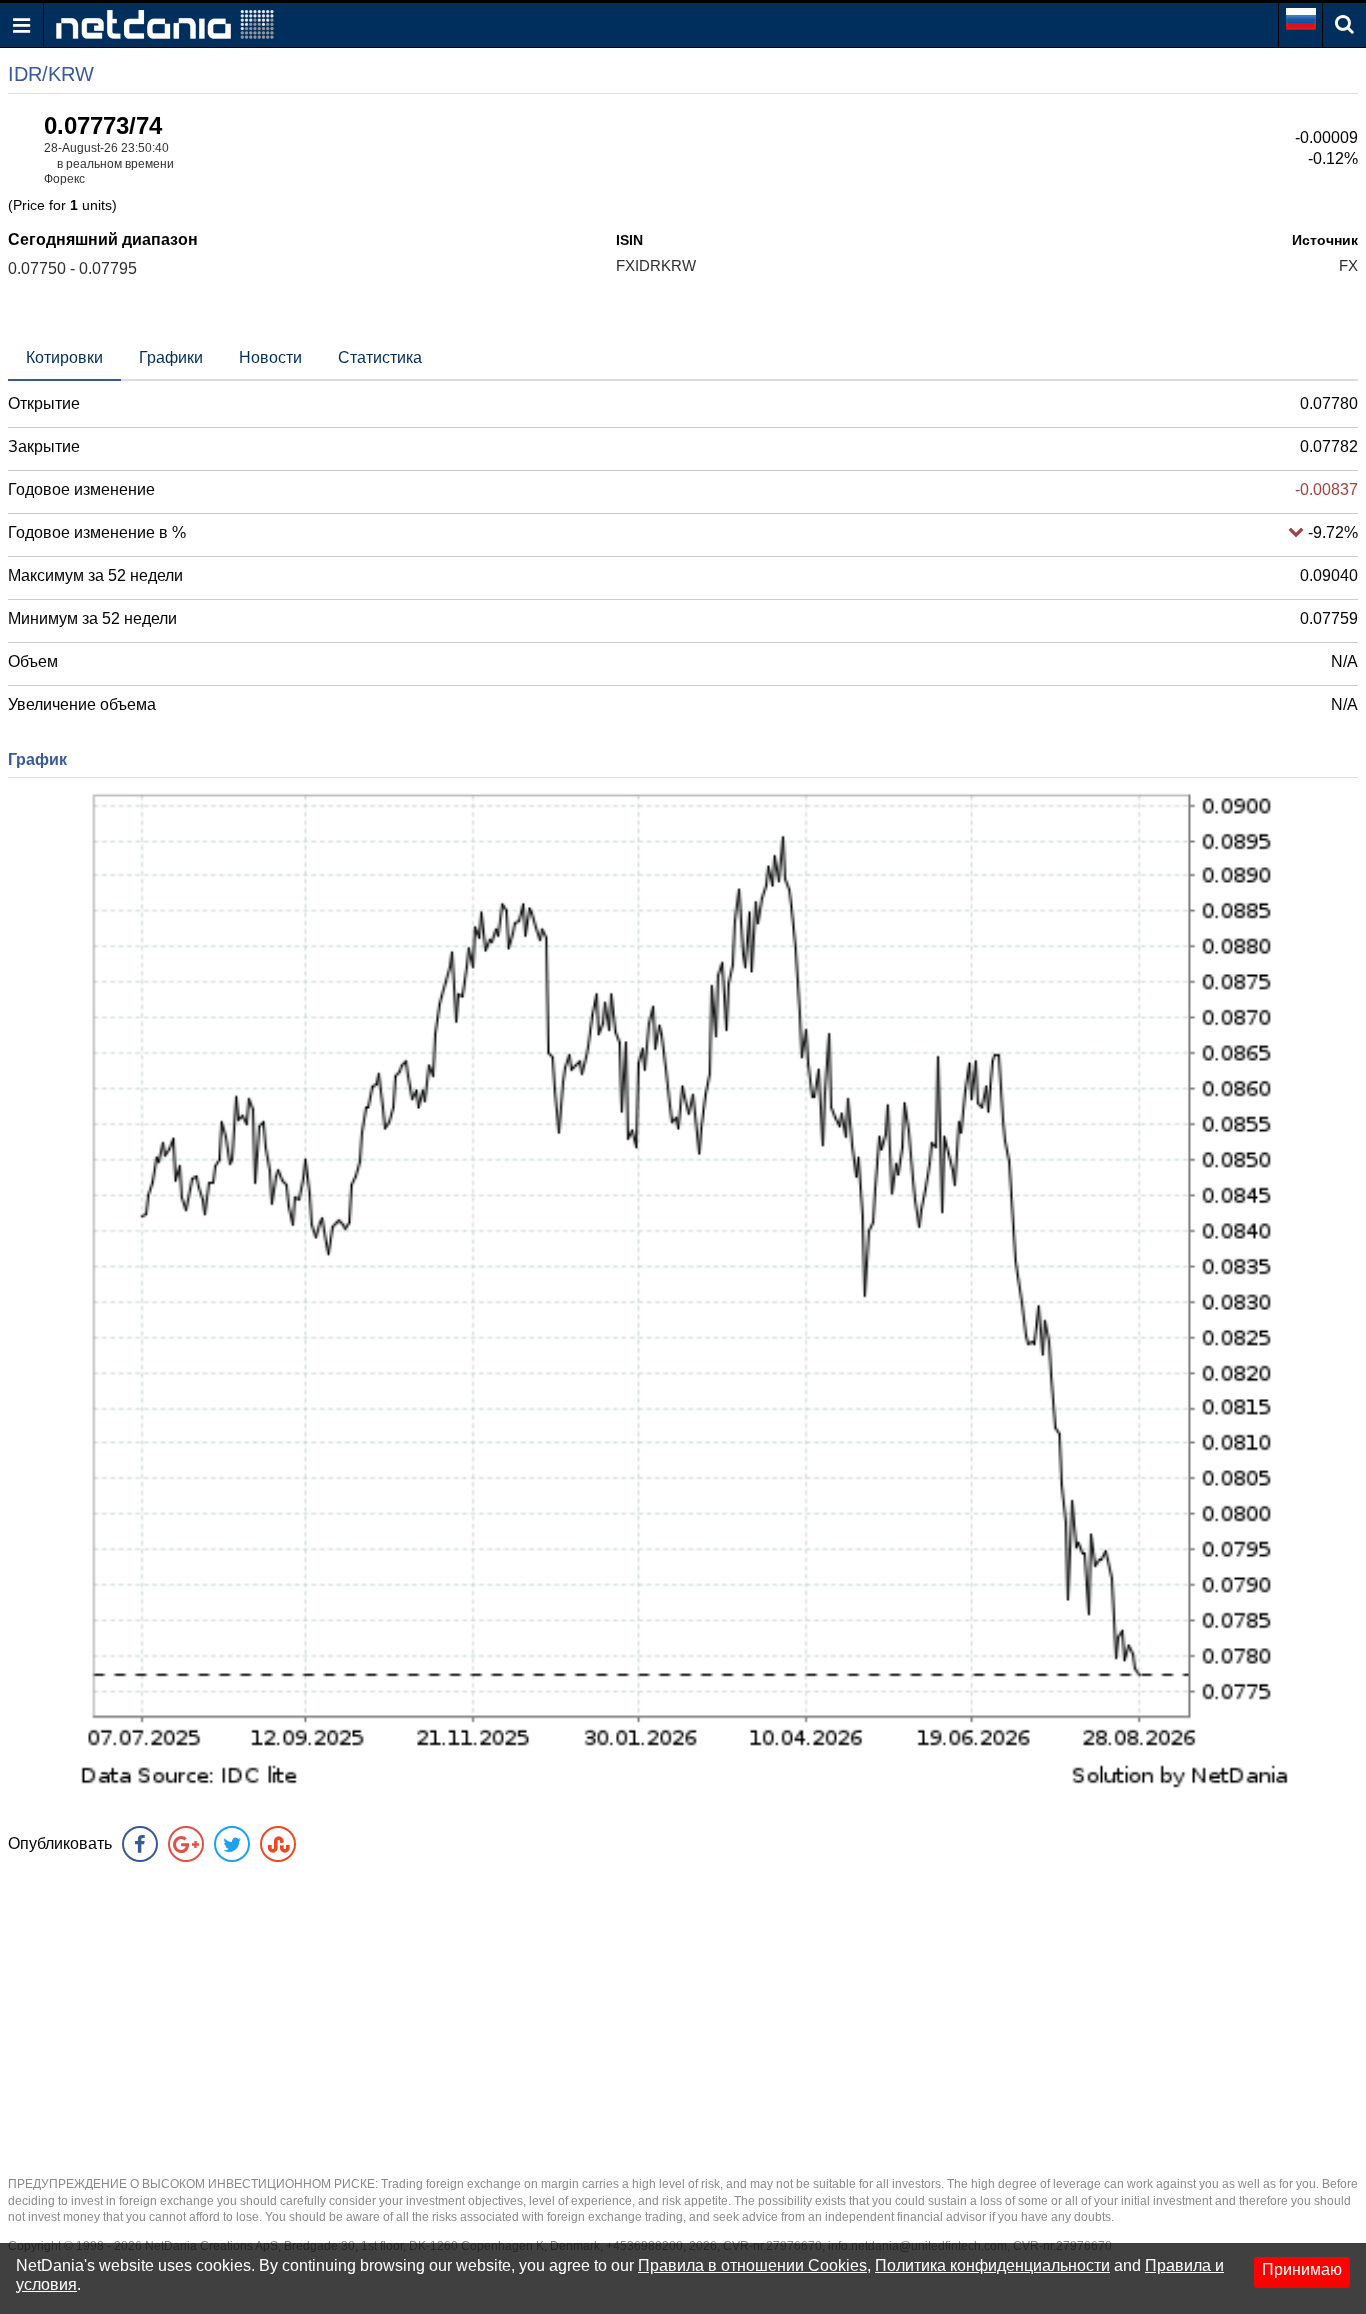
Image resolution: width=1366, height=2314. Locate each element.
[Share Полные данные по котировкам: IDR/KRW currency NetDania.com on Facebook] (140, 1844)
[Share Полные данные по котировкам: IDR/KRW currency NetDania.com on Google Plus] (186, 1844)
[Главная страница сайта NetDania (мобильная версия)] (165, 23)
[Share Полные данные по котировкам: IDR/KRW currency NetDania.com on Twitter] (232, 1844)
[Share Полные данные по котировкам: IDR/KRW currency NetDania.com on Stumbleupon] (278, 1844)
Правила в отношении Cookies (752, 2265)
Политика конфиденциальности (992, 2265)
